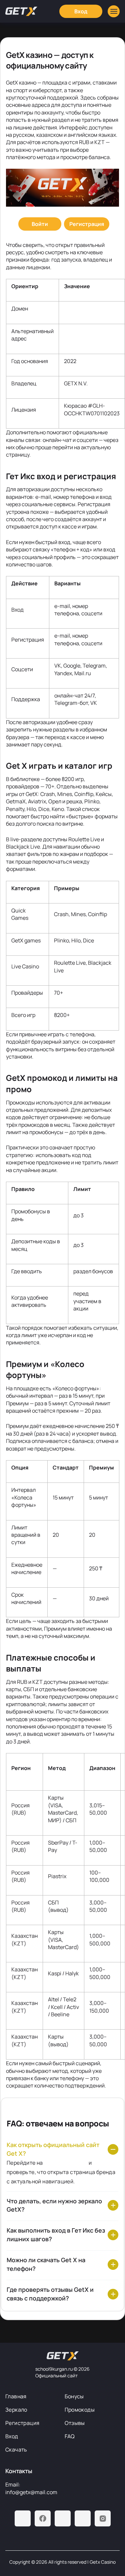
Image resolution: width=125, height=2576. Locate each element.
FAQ (70, 2436)
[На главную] (63, 2356)
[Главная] (21, 11)
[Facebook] (43, 2518)
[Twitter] (83, 2518)
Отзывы (75, 2423)
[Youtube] (63, 2518)
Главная (16, 2396)
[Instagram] (103, 2518)
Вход (12, 2436)
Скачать (16, 2450)
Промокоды (80, 2410)
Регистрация (22, 2423)
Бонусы (74, 2396)
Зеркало (16, 2410)
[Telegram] (23, 2518)
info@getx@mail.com (31, 2492)
